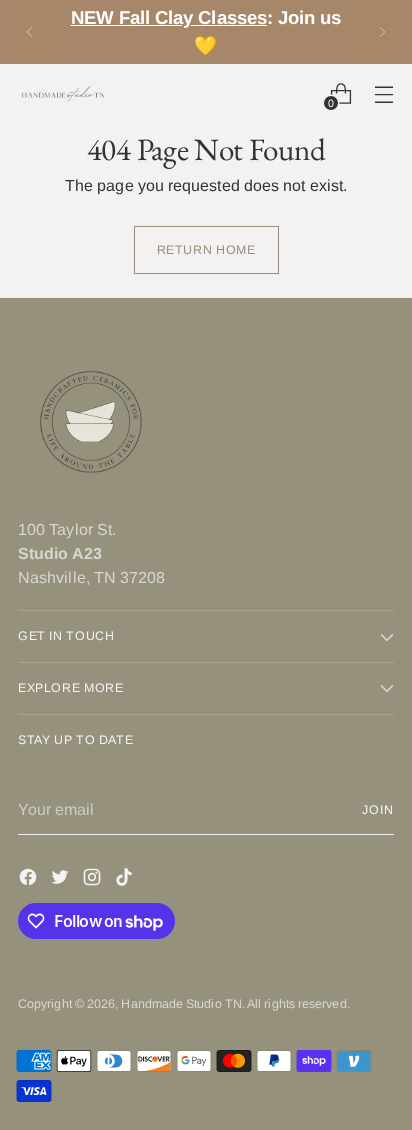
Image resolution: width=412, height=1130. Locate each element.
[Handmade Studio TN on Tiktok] (126, 880)
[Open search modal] (297, 93)
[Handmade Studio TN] (63, 94)
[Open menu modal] (383, 93)
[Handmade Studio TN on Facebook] (30, 880)
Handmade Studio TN (181, 1004)
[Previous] (30, 32)
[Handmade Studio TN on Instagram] (94, 880)
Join (378, 810)
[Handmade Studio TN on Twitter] (62, 880)
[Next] (382, 32)
